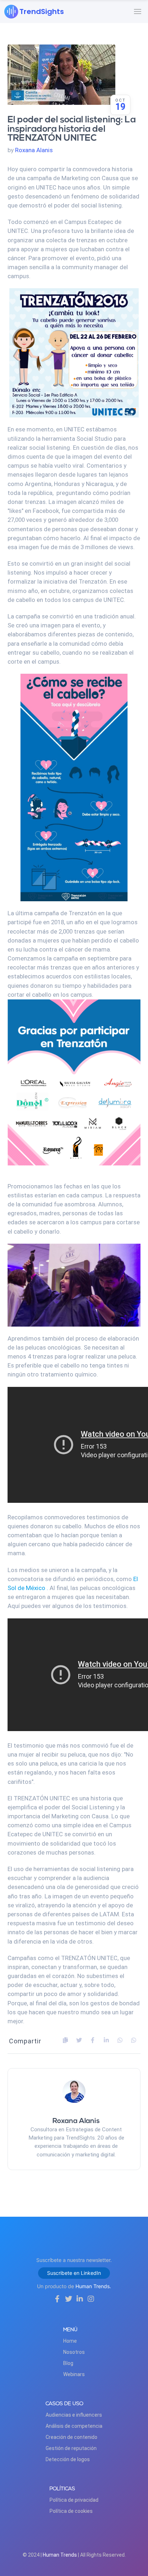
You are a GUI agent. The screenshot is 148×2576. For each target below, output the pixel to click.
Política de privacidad (74, 2500)
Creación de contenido (71, 2437)
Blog (68, 2363)
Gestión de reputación (71, 2448)
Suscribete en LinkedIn (74, 2273)
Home (70, 2341)
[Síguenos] (57, 2299)
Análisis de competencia (74, 2426)
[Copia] (65, 2040)
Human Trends (60, 2555)
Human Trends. (93, 2286)
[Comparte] (79, 2040)
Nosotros (74, 2352)
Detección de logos (68, 2459)
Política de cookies (71, 2511)
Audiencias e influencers (74, 2415)
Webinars (74, 2374)
